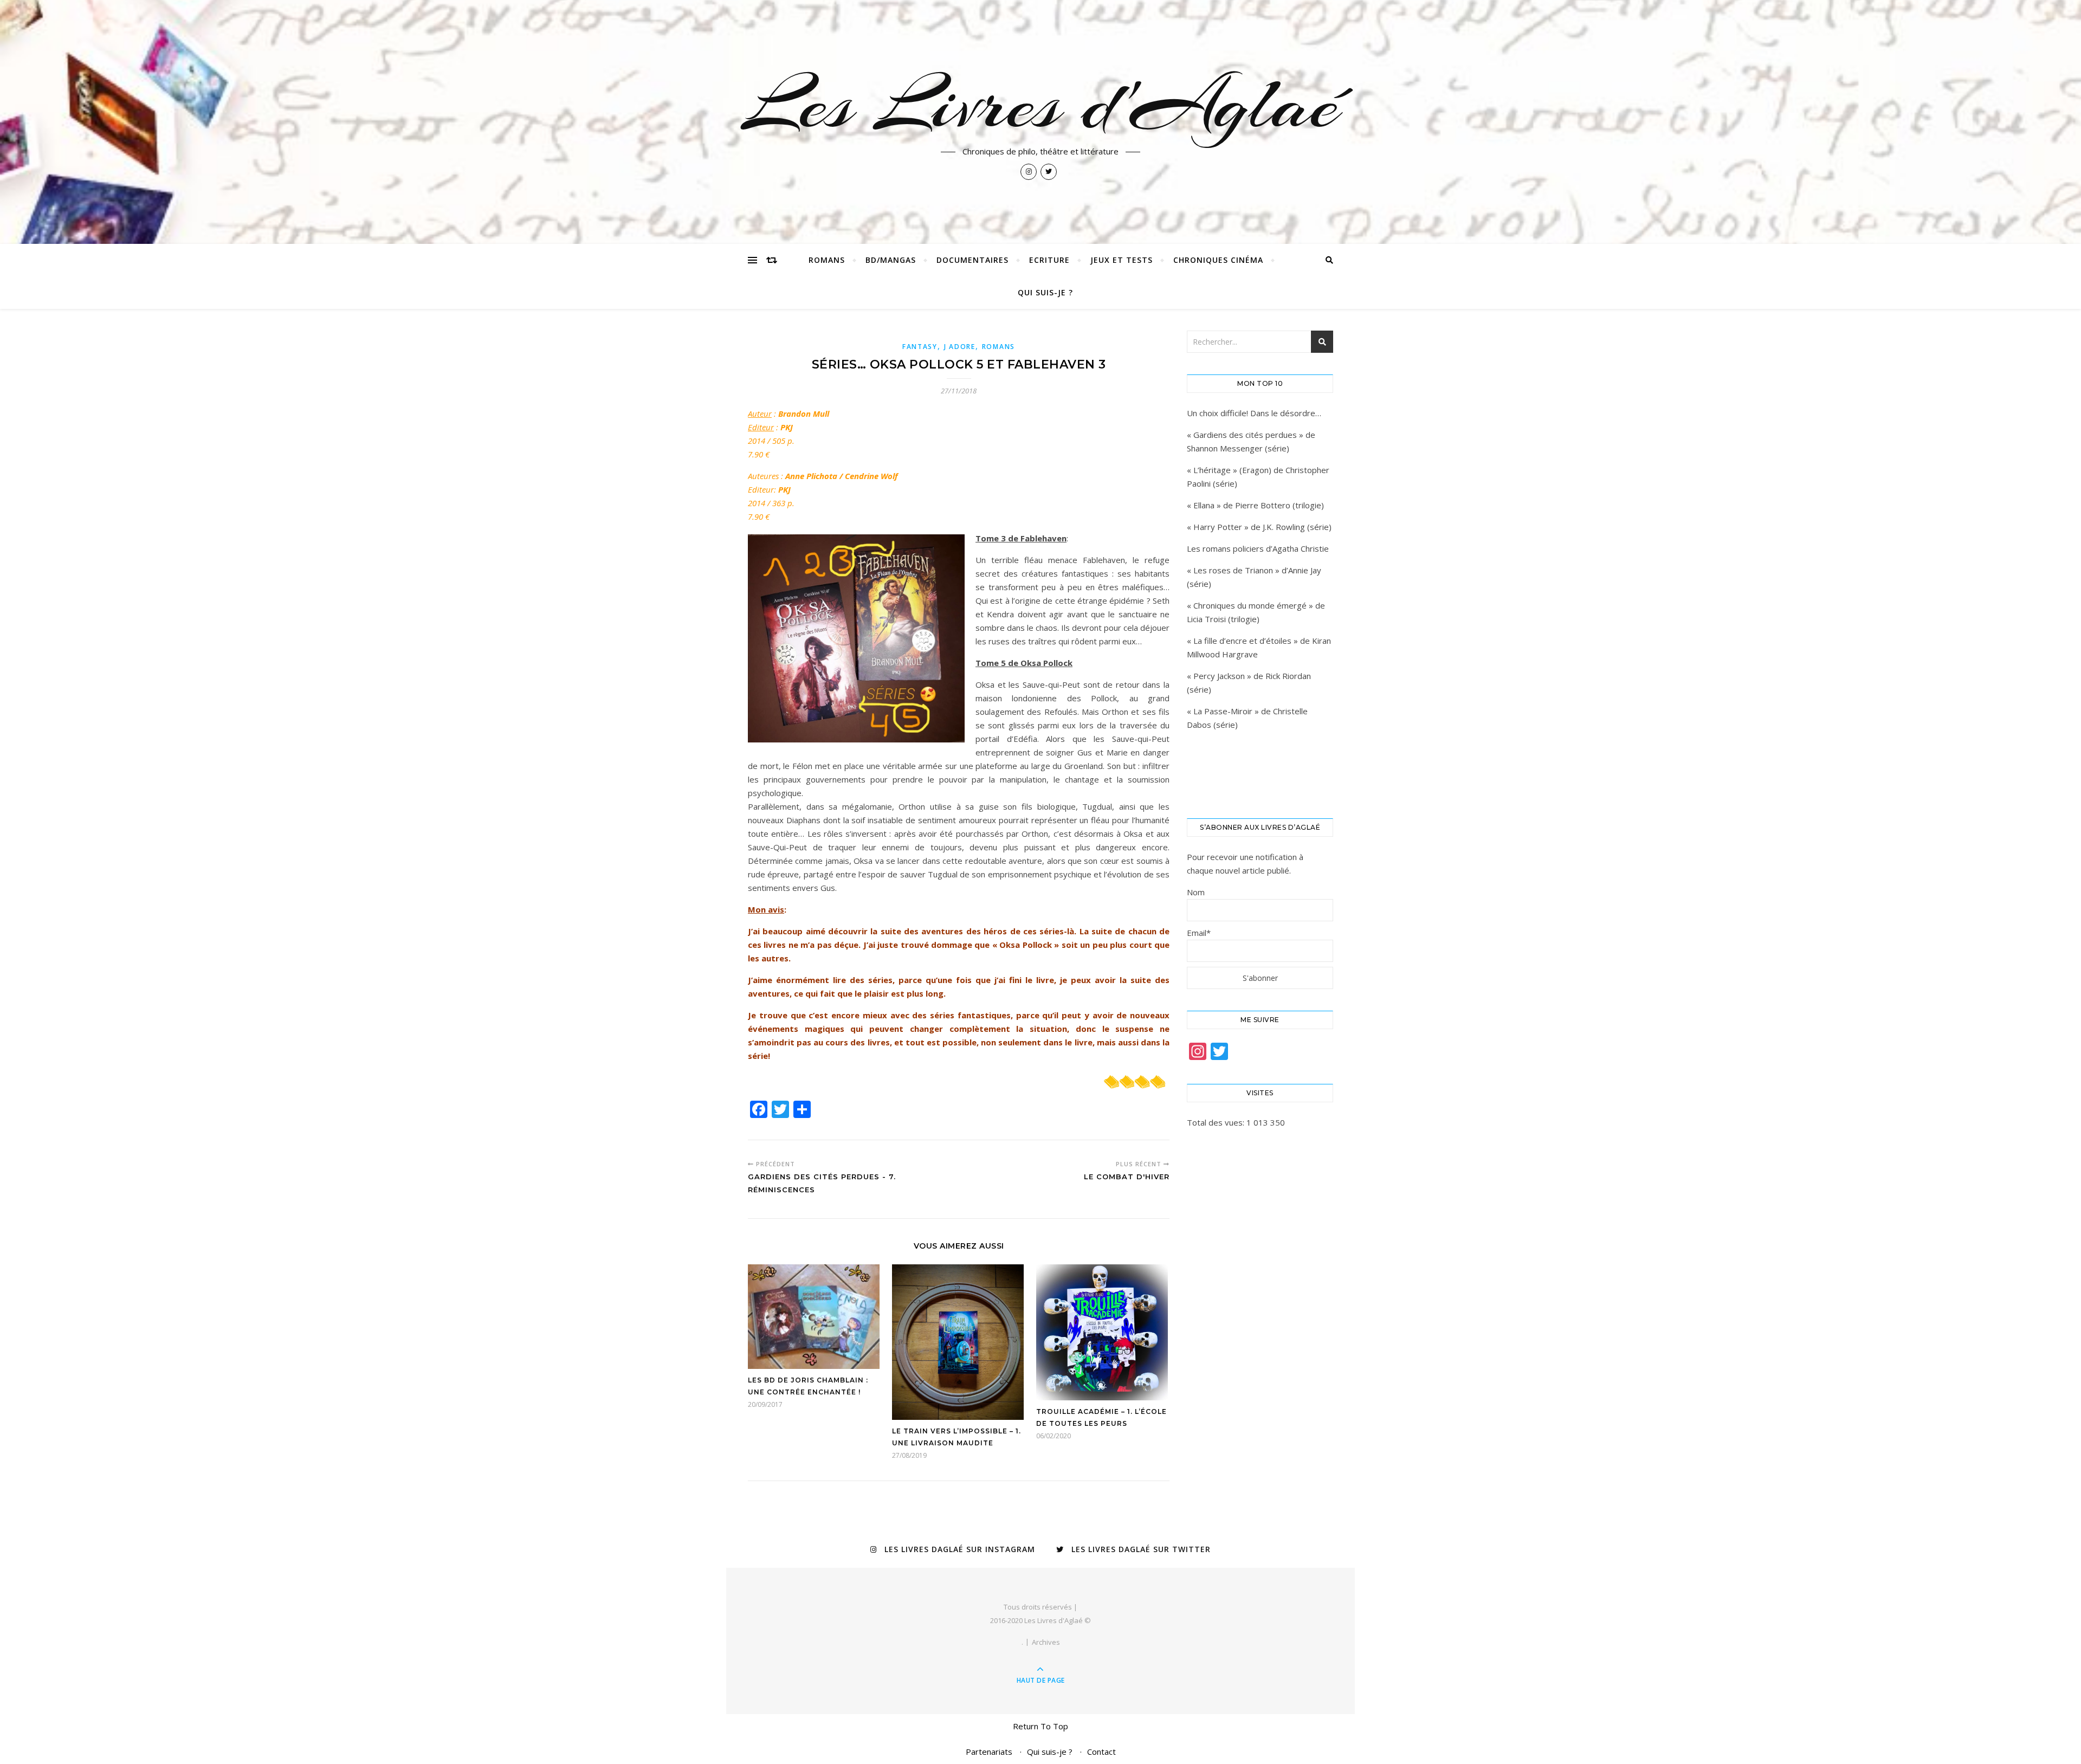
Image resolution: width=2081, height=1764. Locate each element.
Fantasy (920, 347)
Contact (1101, 1752)
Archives (1046, 1642)
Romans (827, 260)
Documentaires (972, 260)
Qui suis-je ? (1045, 292)
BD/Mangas (891, 260)
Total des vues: (1217, 1122)
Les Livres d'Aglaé (1041, 104)
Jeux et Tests (1122, 260)
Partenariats (989, 1752)
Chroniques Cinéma (1218, 260)
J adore (960, 347)
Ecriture (1049, 260)
